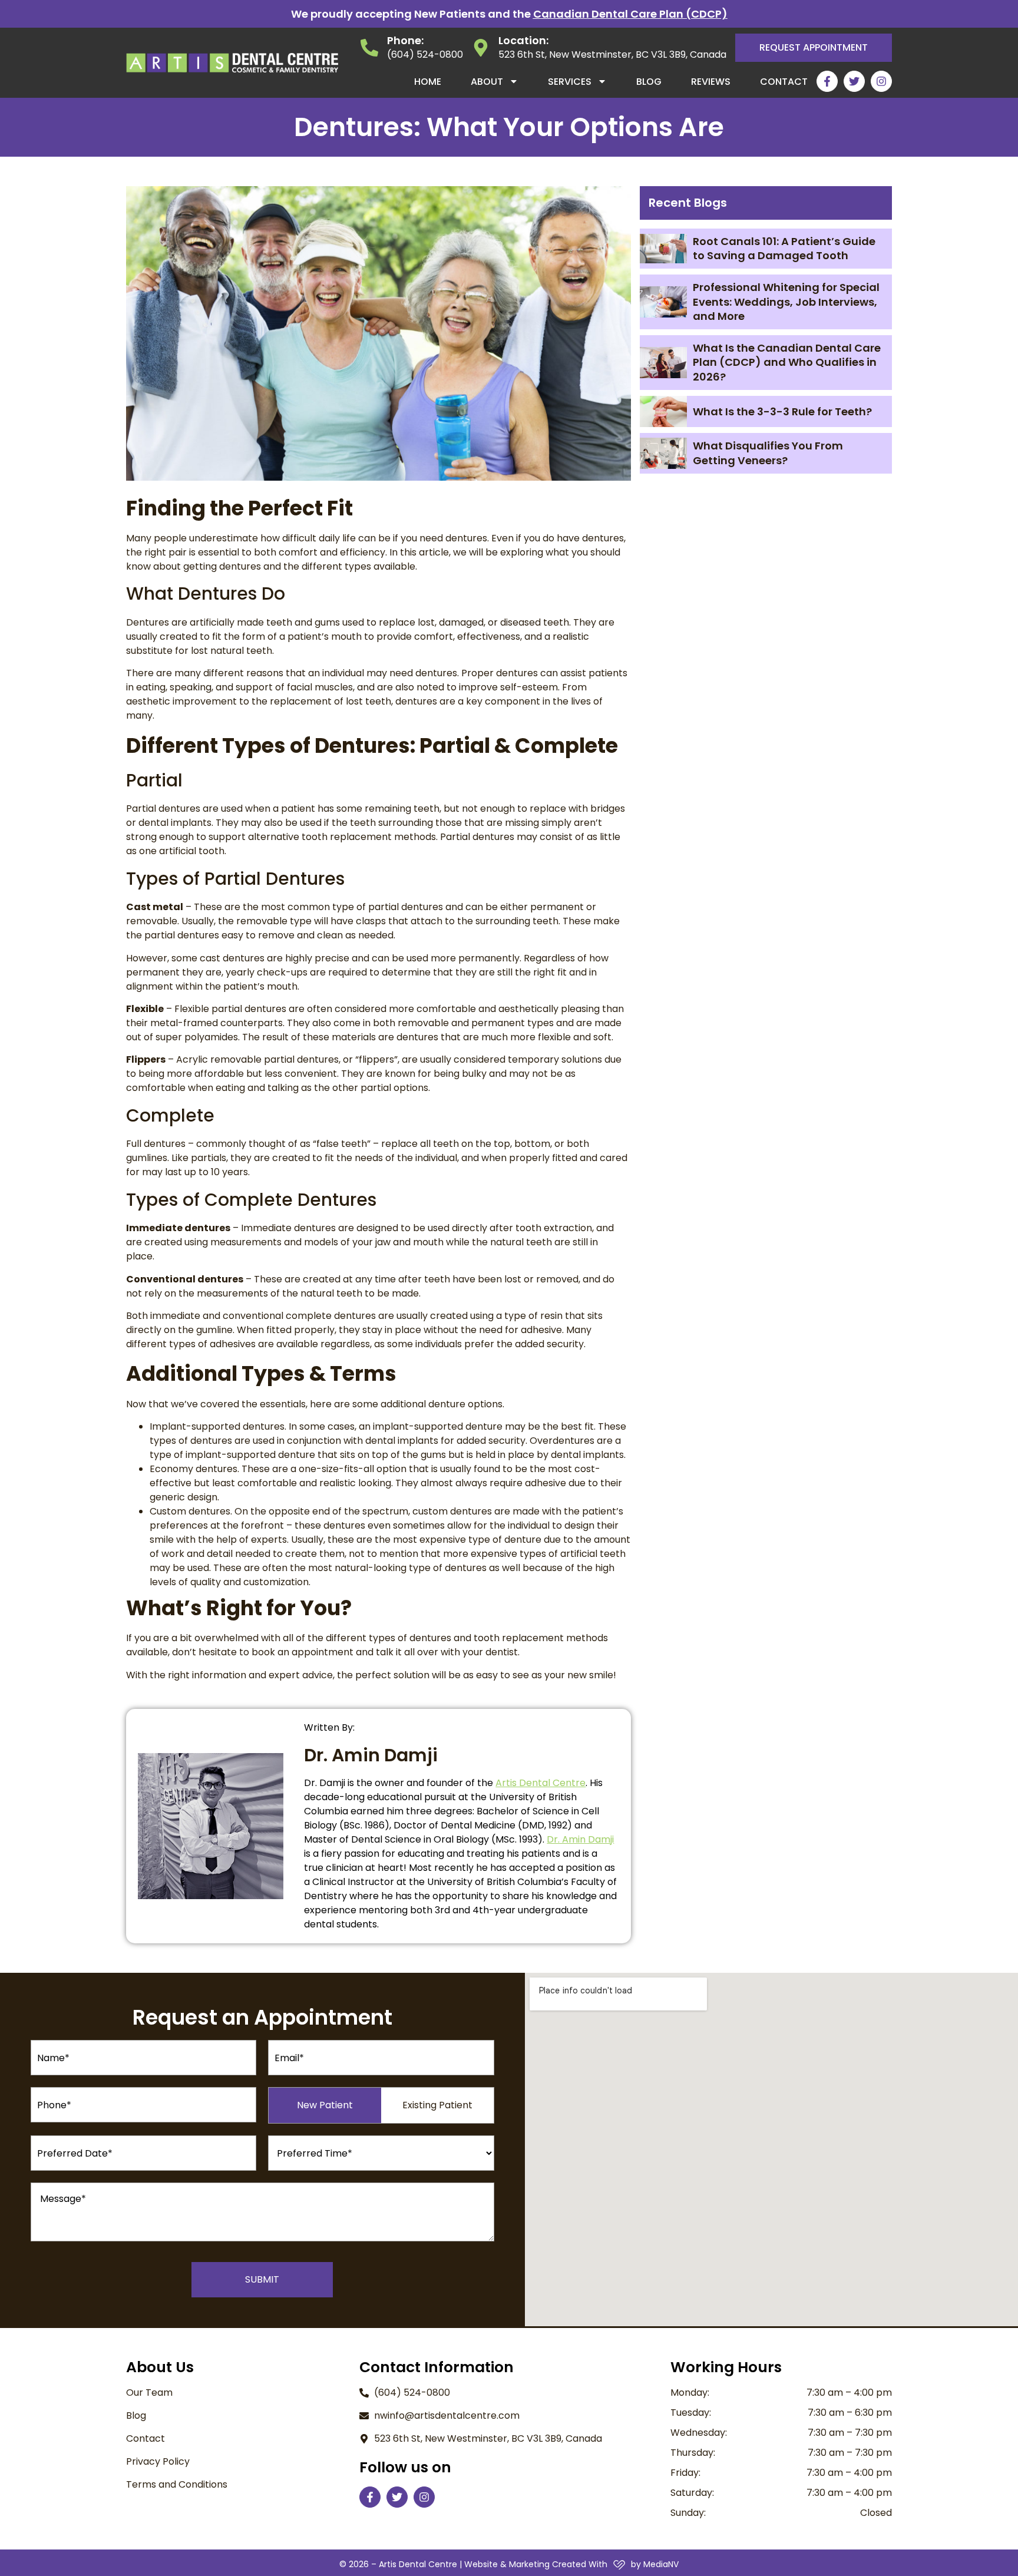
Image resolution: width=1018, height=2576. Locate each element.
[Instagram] (881, 81)
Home (428, 82)
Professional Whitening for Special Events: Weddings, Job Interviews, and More (786, 302)
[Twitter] (854, 81)
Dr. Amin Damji (580, 1839)
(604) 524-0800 (425, 54)
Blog (649, 82)
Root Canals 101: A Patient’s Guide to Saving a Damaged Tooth (784, 248)
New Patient (325, 2105)
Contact (784, 82)
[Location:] (481, 48)
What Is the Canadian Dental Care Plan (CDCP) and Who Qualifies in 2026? (787, 362)
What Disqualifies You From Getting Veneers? (768, 453)
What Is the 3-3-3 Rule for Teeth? (782, 411)
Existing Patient (437, 2105)
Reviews (711, 82)
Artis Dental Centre (541, 1783)
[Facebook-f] (827, 81)
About (487, 82)
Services (570, 82)
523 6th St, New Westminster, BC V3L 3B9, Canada (612, 54)
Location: (523, 40)
